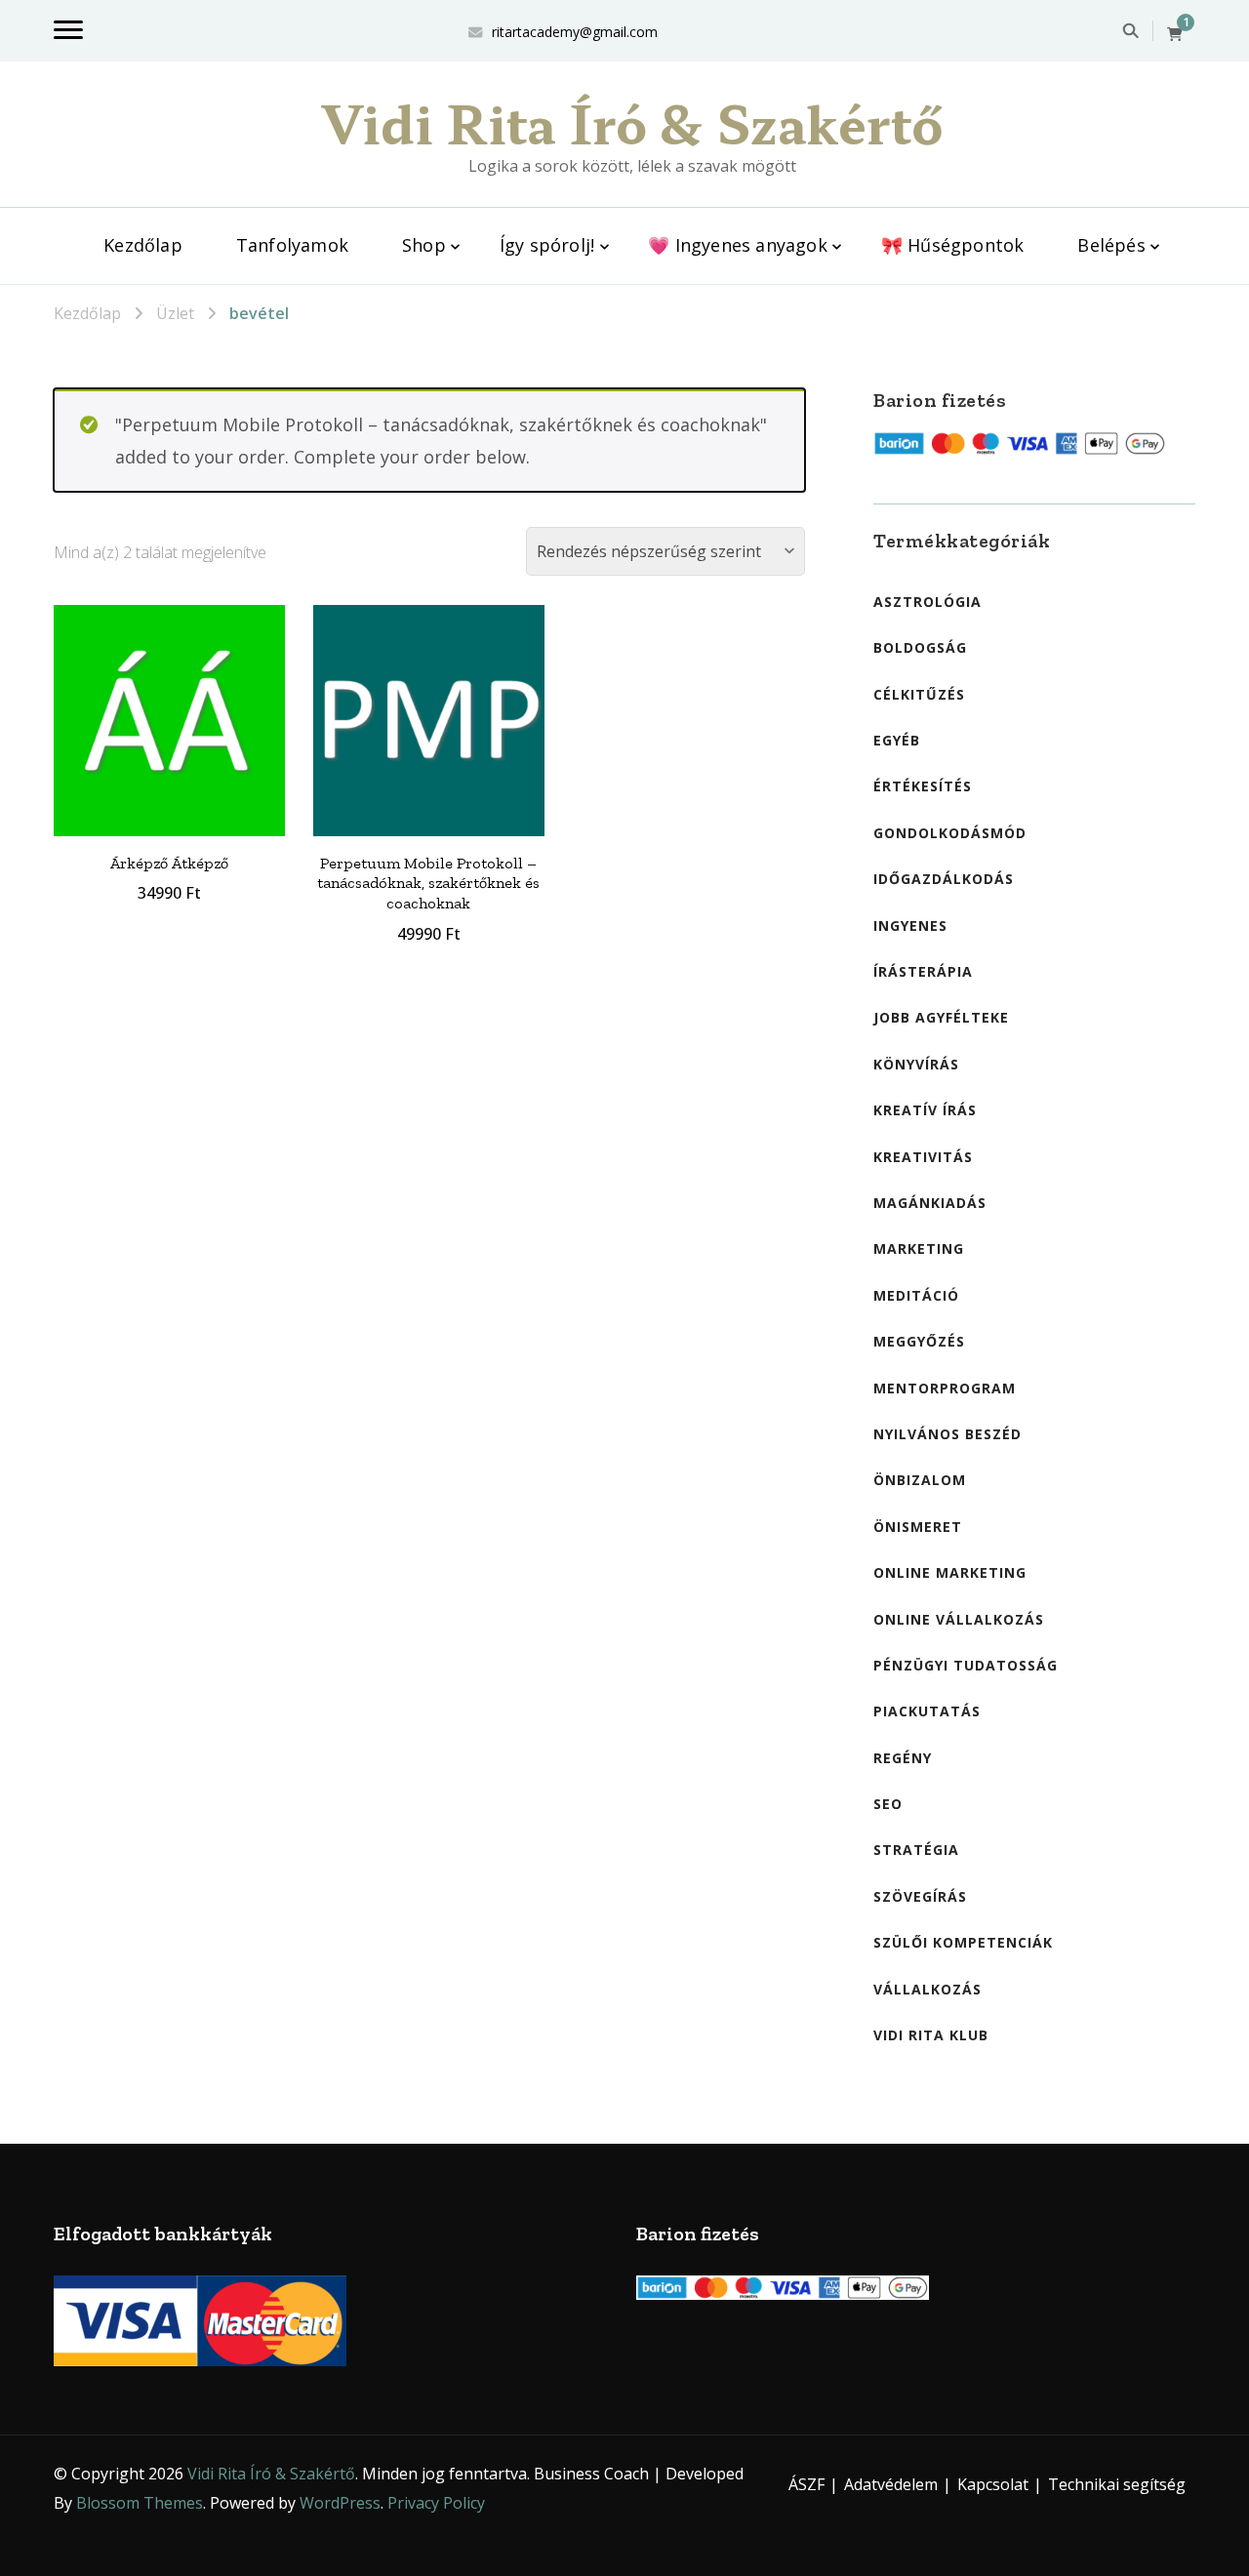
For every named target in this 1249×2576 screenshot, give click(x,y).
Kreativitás (923, 1157)
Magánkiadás (930, 1203)
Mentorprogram (945, 1388)
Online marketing (950, 1572)
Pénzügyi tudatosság (966, 1665)
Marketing (919, 1248)
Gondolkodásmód (950, 833)
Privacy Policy (436, 2503)
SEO (888, 1804)
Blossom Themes (140, 2503)
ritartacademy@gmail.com (575, 32)
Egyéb (897, 740)
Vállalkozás (927, 1989)
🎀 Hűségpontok (953, 245)
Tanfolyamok (292, 245)
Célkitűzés (919, 694)
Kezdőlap (143, 245)
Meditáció (916, 1295)
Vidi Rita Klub (931, 2035)
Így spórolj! (547, 245)
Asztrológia (927, 602)
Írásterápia (923, 971)
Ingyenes (910, 926)
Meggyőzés (919, 1341)
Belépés (1111, 245)
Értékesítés (923, 786)
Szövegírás (920, 1896)
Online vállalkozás (959, 1619)
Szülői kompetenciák (963, 1942)
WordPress (340, 2503)
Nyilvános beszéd (947, 1434)
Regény (903, 1758)
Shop (424, 245)
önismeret (918, 1527)
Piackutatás (927, 1711)
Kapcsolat (993, 2484)
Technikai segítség (1117, 2484)
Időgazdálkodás (944, 879)
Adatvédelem (891, 2484)
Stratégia (916, 1850)
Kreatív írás (925, 1110)
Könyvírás (916, 1064)
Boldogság (920, 647)
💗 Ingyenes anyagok (738, 245)
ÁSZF (806, 2484)
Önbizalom (920, 1480)
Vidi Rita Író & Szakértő (632, 122)
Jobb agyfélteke (941, 1017)
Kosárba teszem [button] (169, 716)
